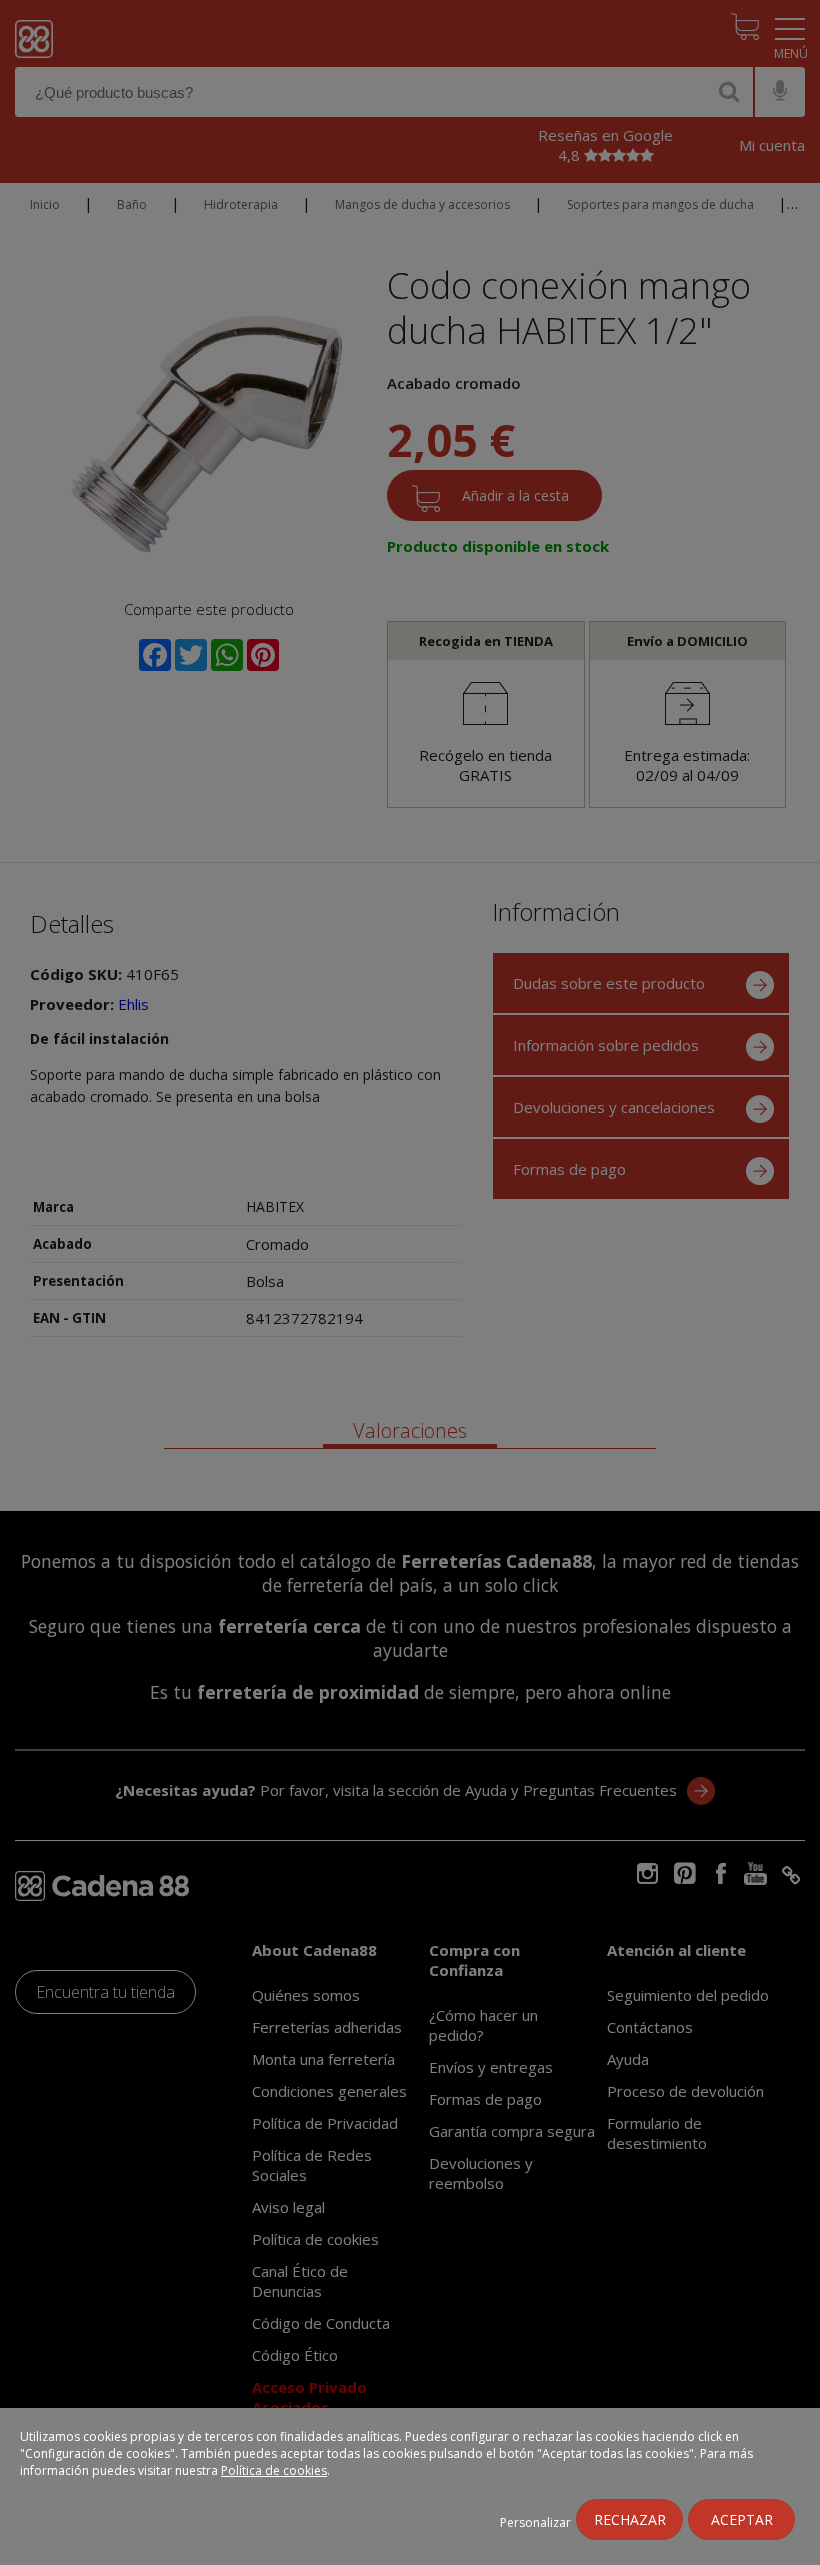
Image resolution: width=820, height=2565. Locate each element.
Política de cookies (274, 2470)
